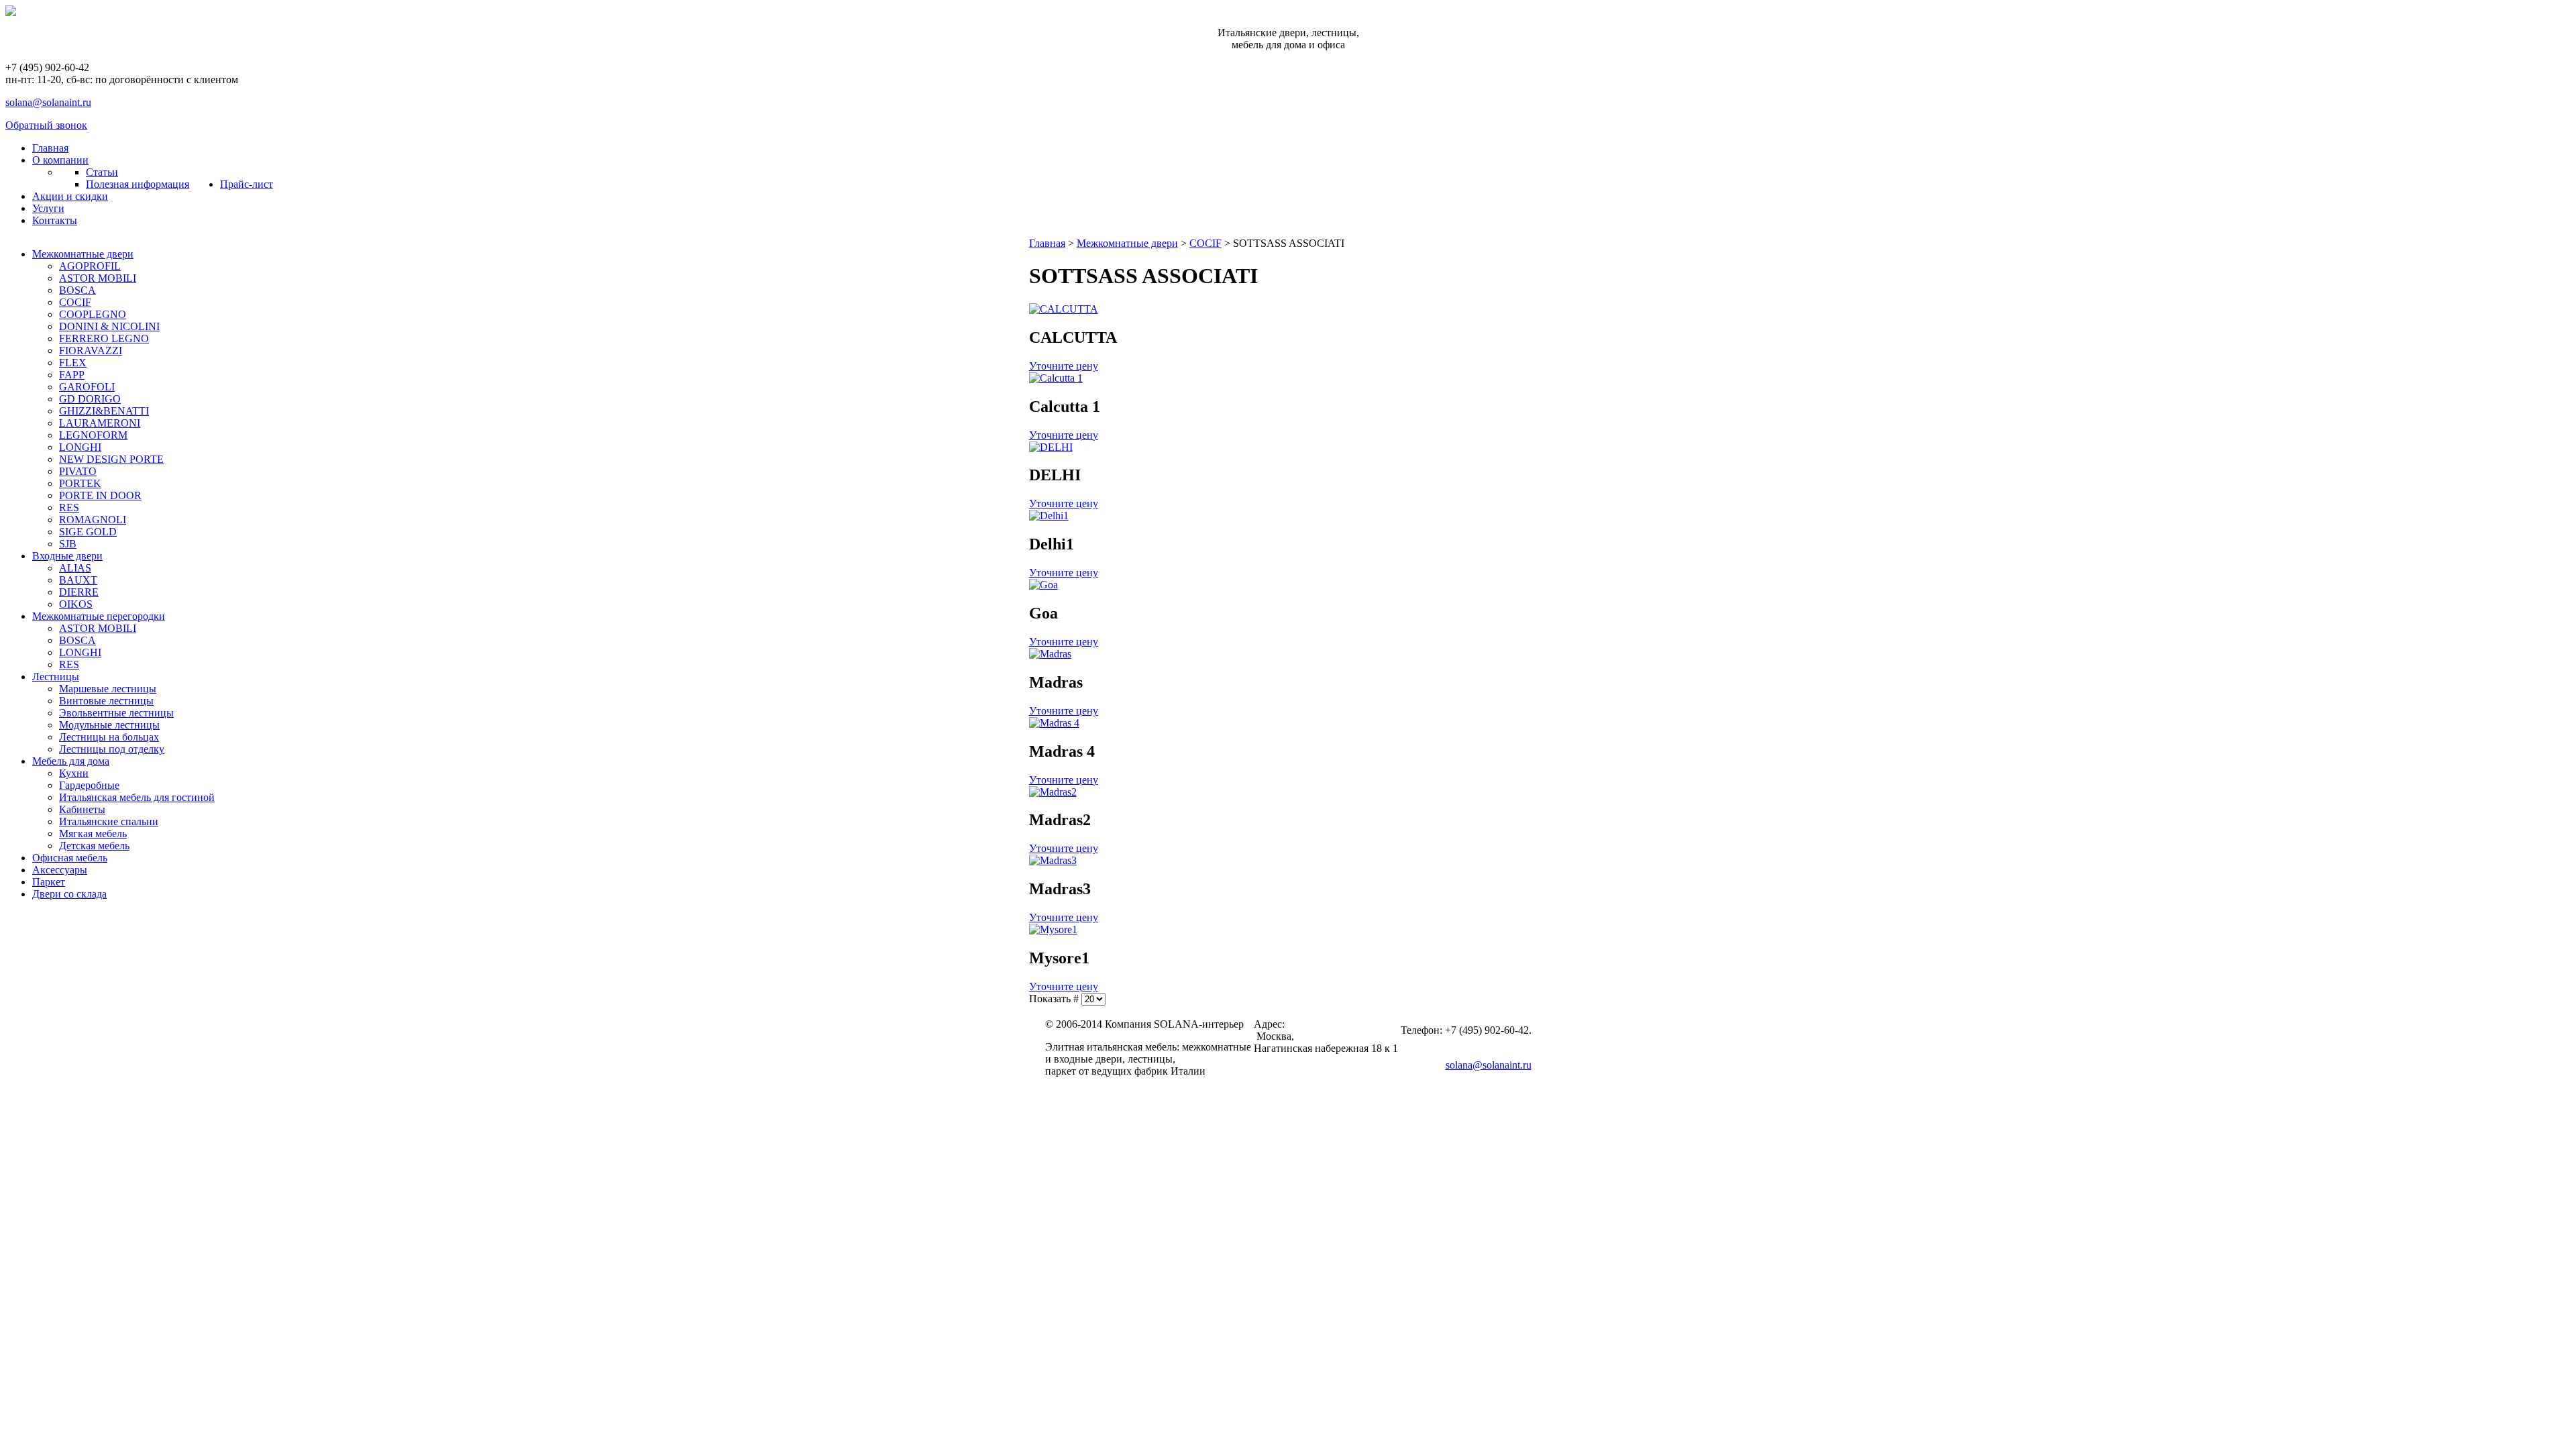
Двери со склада (69, 894)
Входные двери (67, 556)
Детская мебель (94, 846)
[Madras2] (1053, 792)
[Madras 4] (1054, 723)
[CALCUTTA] (1064, 309)
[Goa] (1043, 585)
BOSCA (77, 290)
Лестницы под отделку (112, 749)
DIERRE (79, 592)
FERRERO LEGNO (104, 338)
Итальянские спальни (109, 821)
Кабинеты (82, 809)
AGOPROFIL (90, 266)
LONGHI (80, 447)
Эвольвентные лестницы (116, 713)
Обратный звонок (46, 125)
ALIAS (75, 568)
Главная (1047, 243)
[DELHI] (1051, 447)
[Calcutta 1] (1056, 378)
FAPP (72, 375)
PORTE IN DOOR (100, 495)
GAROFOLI (87, 387)
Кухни (74, 773)
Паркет (49, 882)
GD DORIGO (90, 399)
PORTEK (80, 483)
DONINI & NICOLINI (109, 326)
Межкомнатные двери (83, 254)
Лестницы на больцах (109, 737)
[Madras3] (1053, 860)
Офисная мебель (70, 858)
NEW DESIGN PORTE (111, 459)
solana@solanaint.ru (48, 102)
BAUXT (78, 580)
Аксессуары (60, 870)
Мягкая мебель (93, 834)
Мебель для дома (71, 761)
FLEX (73, 363)
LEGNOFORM (93, 435)
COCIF (75, 302)
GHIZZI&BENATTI (104, 411)
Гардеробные (89, 785)
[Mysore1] (1053, 929)
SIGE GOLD (88, 532)
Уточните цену (1064, 366)
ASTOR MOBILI (98, 278)
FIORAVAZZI (91, 351)
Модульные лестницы (109, 725)
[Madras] (1050, 654)
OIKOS (76, 604)
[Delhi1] (1049, 516)
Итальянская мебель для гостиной (137, 797)
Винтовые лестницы (106, 701)
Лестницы (56, 677)
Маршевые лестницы (108, 689)
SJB (68, 544)
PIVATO (78, 471)
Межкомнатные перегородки (99, 616)
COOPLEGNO (93, 314)
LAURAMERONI (100, 423)
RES (69, 507)
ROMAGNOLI (93, 520)
